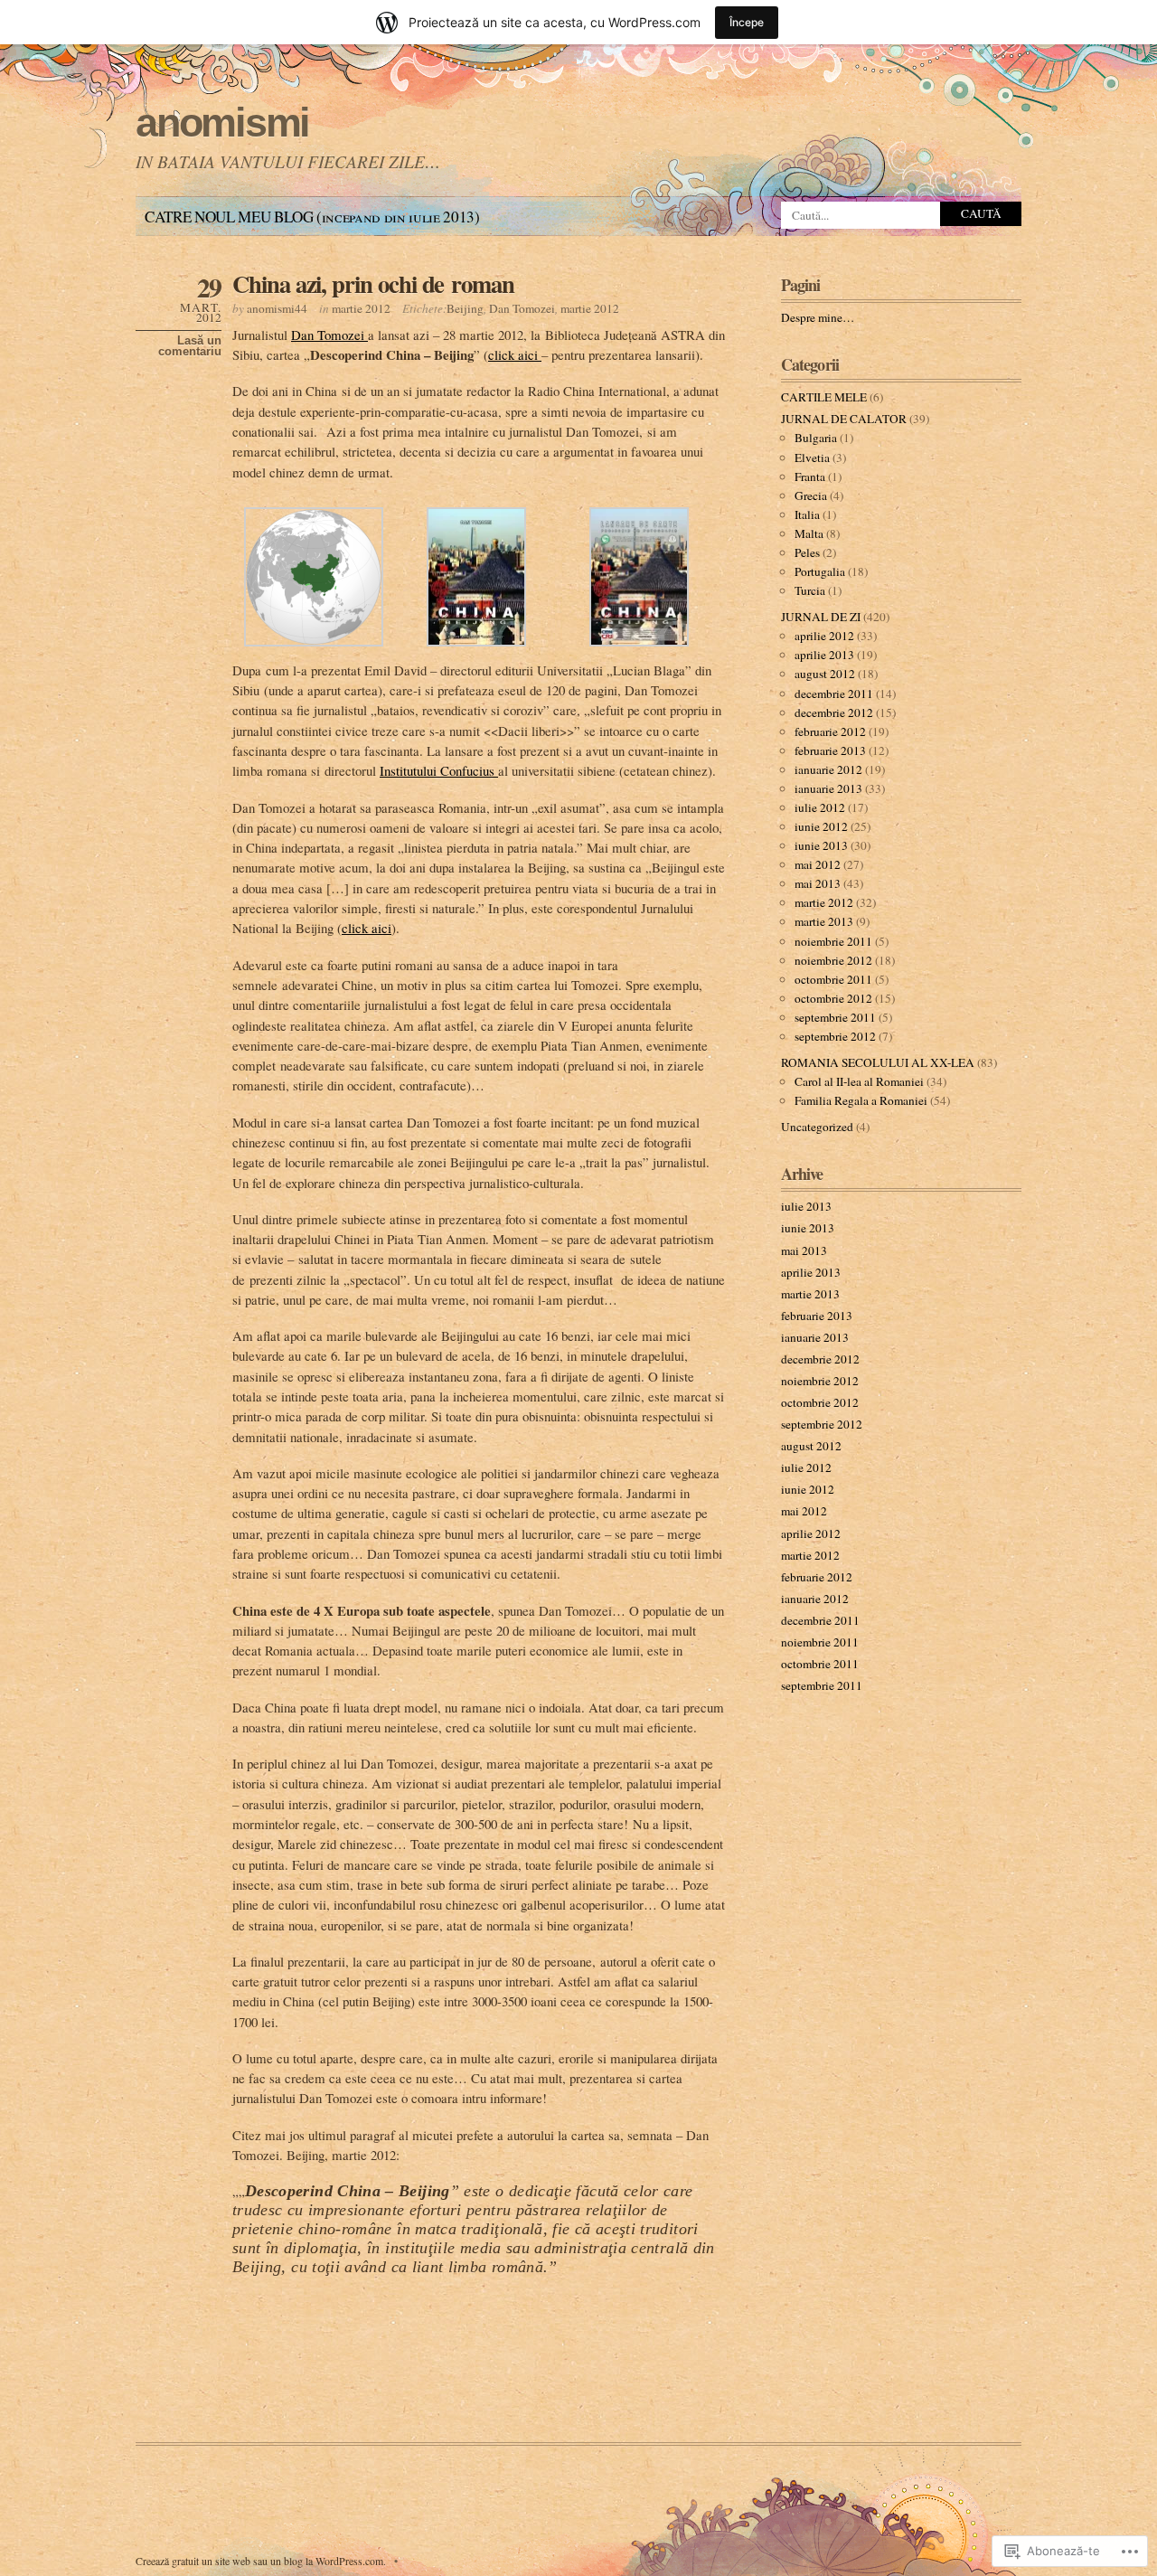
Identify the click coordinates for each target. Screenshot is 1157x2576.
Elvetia (812, 458)
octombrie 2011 (833, 979)
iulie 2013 (806, 1206)
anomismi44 (277, 308)
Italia (807, 514)
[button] (314, 577)
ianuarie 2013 (828, 788)
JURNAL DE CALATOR (844, 419)
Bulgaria (816, 438)
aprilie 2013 (824, 655)
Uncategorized (817, 1127)
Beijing (465, 308)
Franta (810, 477)
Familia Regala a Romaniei (861, 1100)
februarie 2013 (830, 750)
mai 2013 (818, 883)
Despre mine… (818, 317)
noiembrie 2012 (833, 960)
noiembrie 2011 (833, 941)
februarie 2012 (830, 731)
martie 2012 (361, 308)
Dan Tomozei (522, 308)
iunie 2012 (821, 826)
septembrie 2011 (835, 1017)
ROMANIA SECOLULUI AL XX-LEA (878, 1062)
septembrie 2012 (835, 1036)
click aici (515, 354)
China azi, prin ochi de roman (373, 283)
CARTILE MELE (824, 397)
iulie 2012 (820, 807)
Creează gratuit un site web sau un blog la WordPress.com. (261, 2561)
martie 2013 (824, 921)
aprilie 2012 (824, 636)
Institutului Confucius (439, 770)
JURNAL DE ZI (821, 617)
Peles (807, 552)
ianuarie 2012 (828, 769)
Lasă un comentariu (190, 346)
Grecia (811, 495)
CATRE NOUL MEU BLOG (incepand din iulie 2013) (312, 217)
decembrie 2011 (834, 694)
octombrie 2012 (833, 998)
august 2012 (825, 674)
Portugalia (820, 571)
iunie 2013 (821, 845)
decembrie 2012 (834, 712)
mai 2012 (818, 864)
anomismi (222, 123)
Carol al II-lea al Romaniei (859, 1081)
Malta (809, 533)
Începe (747, 22)
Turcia (810, 590)
